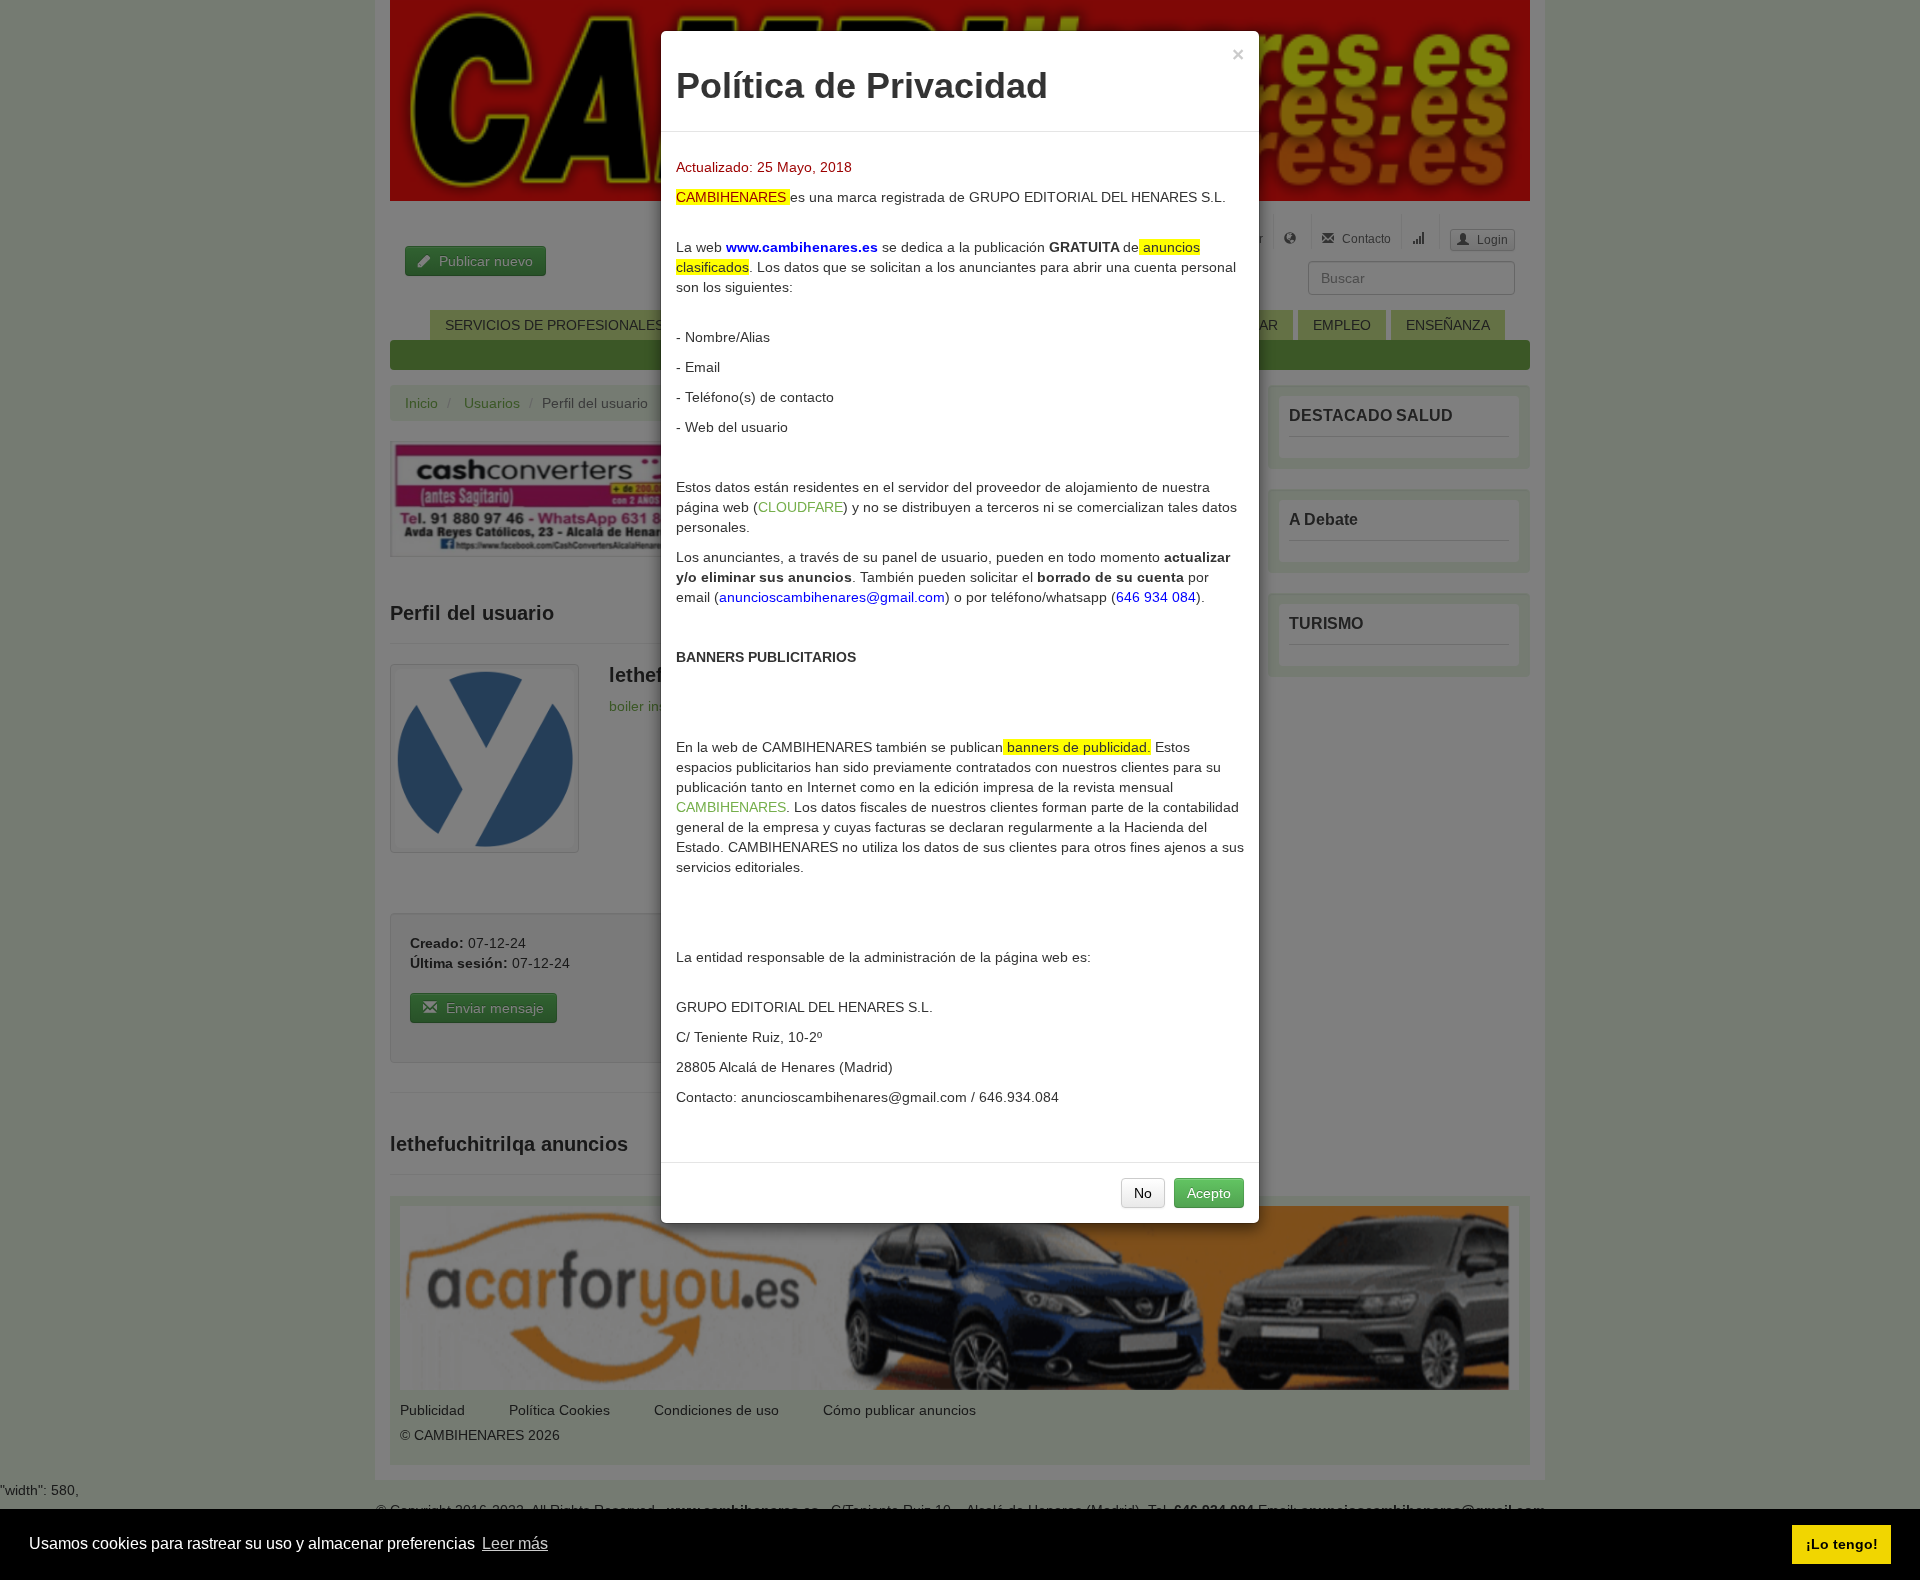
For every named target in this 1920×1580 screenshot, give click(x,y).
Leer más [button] (515, 1543)
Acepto (1209, 1193)
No (1143, 1193)
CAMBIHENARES (731, 807)
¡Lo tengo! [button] (1842, 1544)
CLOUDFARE (800, 507)
